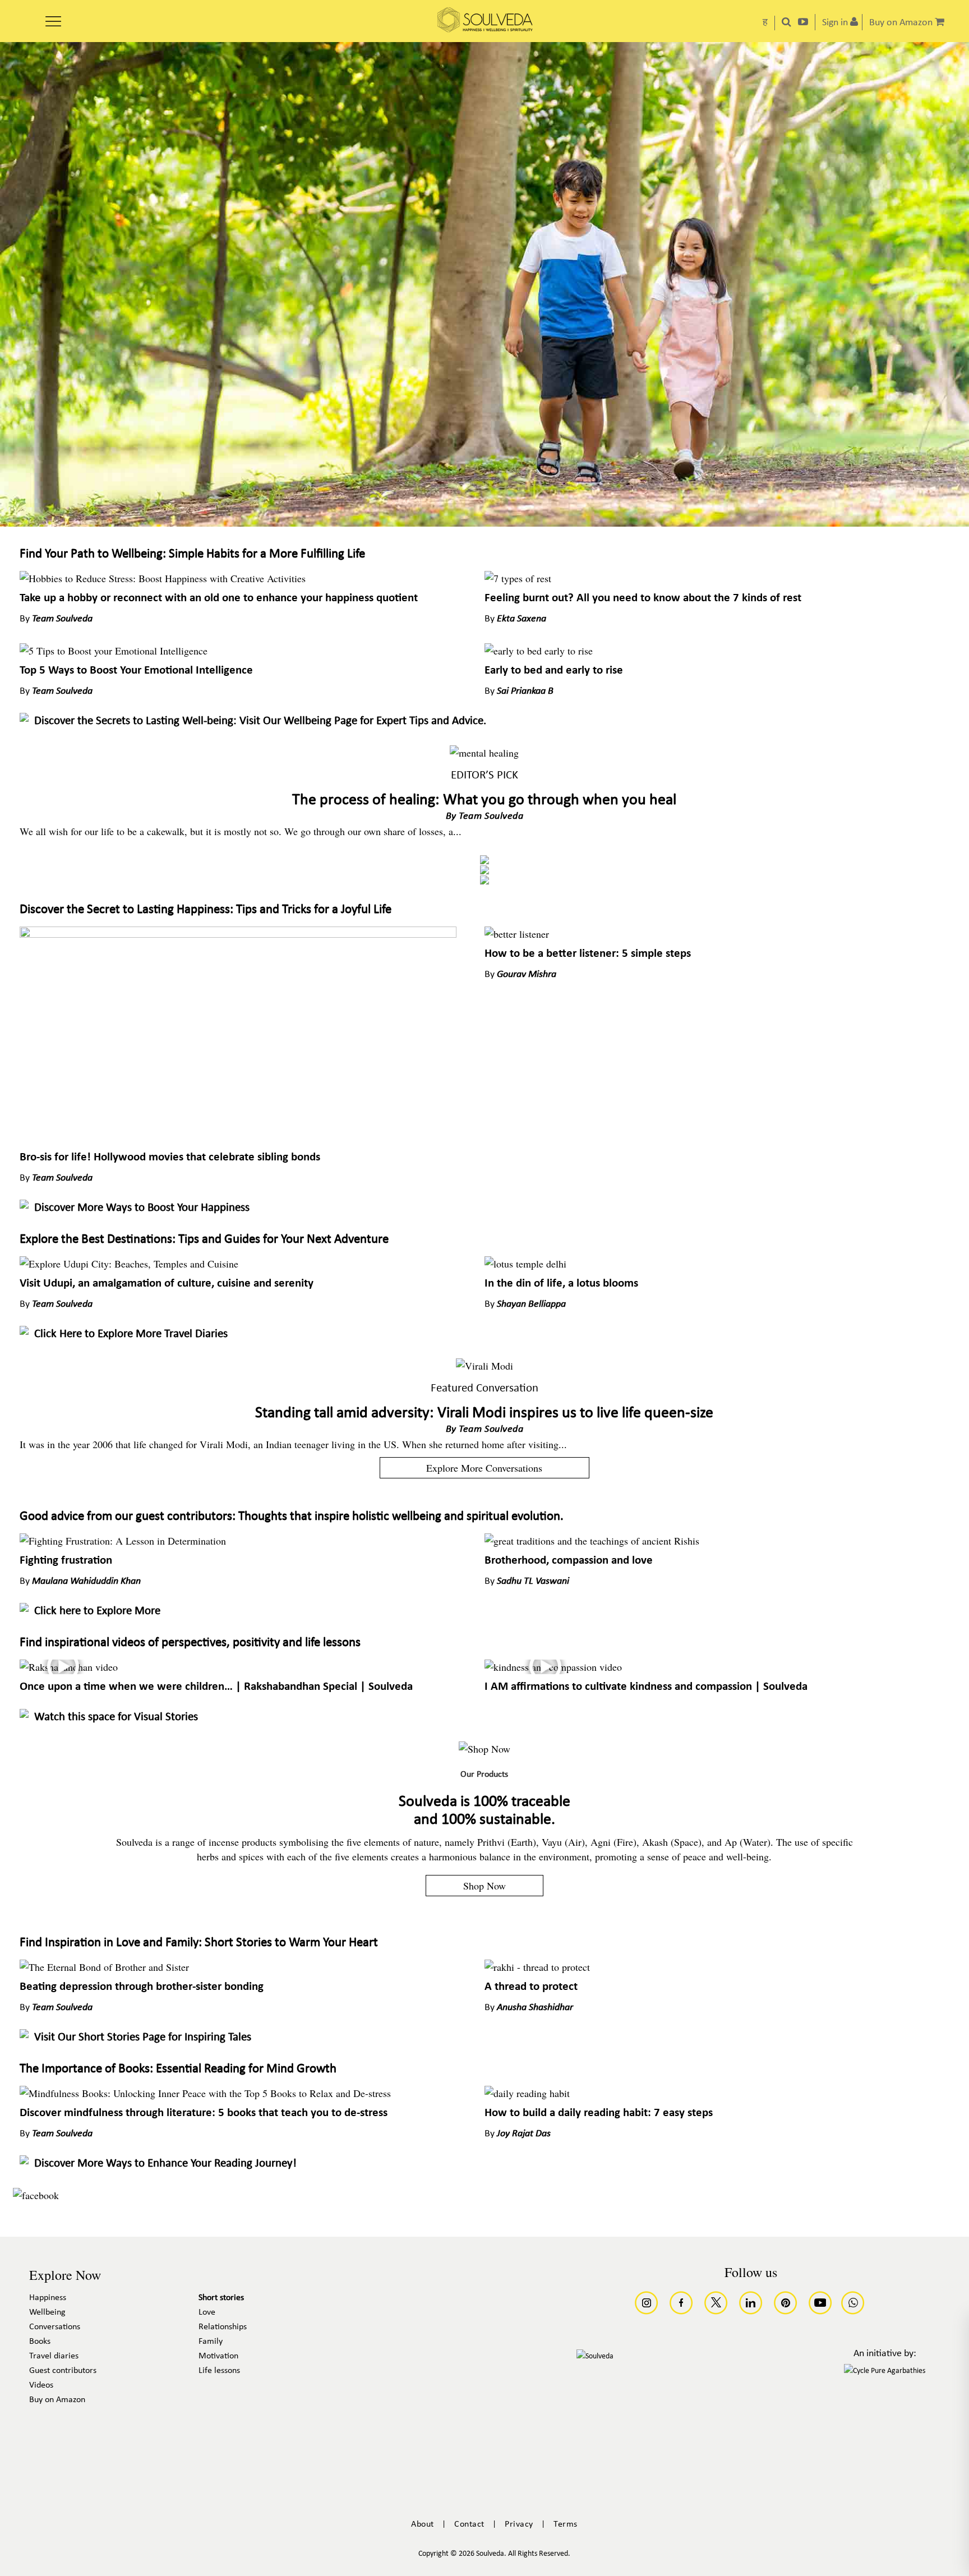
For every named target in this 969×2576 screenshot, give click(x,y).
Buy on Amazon (57, 2400)
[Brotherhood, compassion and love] (592, 1541)
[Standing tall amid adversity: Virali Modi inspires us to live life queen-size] (484, 1366)
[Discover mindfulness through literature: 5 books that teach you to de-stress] (205, 2093)
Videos (41, 2385)
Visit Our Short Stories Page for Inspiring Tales (143, 2037)
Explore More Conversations (484, 1468)
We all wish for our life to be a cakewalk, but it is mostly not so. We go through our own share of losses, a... (241, 831)
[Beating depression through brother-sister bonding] (104, 1967)
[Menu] (53, 17)
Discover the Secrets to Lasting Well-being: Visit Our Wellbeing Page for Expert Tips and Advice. (260, 721)
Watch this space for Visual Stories (116, 1717)
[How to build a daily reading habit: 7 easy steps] (527, 2093)
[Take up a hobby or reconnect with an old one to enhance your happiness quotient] (163, 578)
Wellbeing (47, 2312)
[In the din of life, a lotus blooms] (525, 1264)
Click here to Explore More (97, 1611)
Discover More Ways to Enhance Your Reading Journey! (165, 2163)
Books (40, 2342)
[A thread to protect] (537, 1967)
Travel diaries (54, 2356)
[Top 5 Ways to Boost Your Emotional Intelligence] (114, 651)
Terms (566, 2524)
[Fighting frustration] (123, 1541)
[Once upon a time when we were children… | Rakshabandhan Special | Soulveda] (69, 1667)
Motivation (218, 2356)
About (423, 2524)
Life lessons (219, 2371)
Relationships (223, 2327)
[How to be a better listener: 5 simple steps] (517, 934)
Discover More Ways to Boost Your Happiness (142, 1208)
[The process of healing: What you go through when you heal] (484, 753)
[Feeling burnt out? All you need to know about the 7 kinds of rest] (518, 578)
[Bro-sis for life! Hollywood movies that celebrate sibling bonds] (238, 934)
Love (207, 2312)
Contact (469, 2524)
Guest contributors (63, 2371)
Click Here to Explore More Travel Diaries (131, 1334)
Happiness (48, 2298)
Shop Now (484, 1886)
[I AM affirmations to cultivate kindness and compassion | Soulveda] (553, 1667)
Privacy (519, 2524)
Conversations (55, 2327)
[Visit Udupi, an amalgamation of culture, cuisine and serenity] (129, 1264)
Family (211, 2342)
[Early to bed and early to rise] (539, 651)
